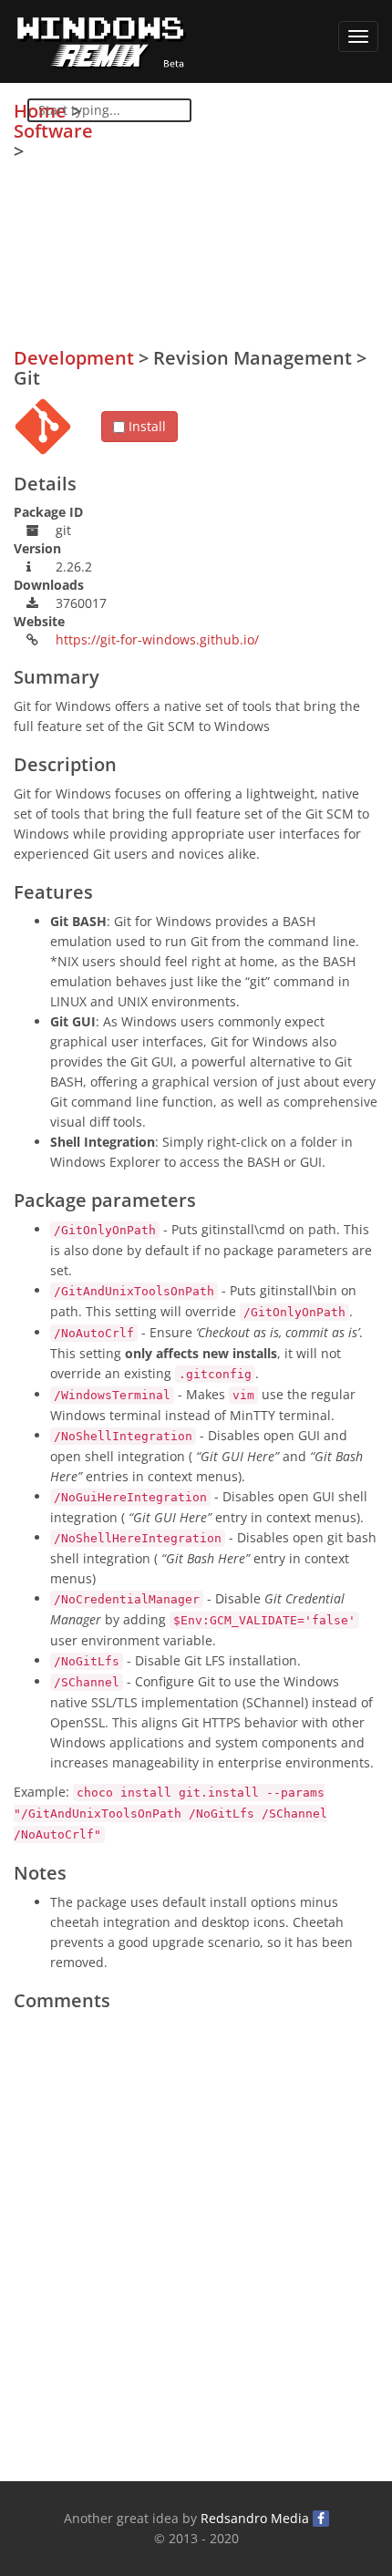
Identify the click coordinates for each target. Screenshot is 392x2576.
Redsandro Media (255, 2518)
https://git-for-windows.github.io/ (157, 639)
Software (53, 131)
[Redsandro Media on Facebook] (321, 2519)
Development (74, 358)
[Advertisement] (242, 229)
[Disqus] (196, 2248)
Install (145, 426)
